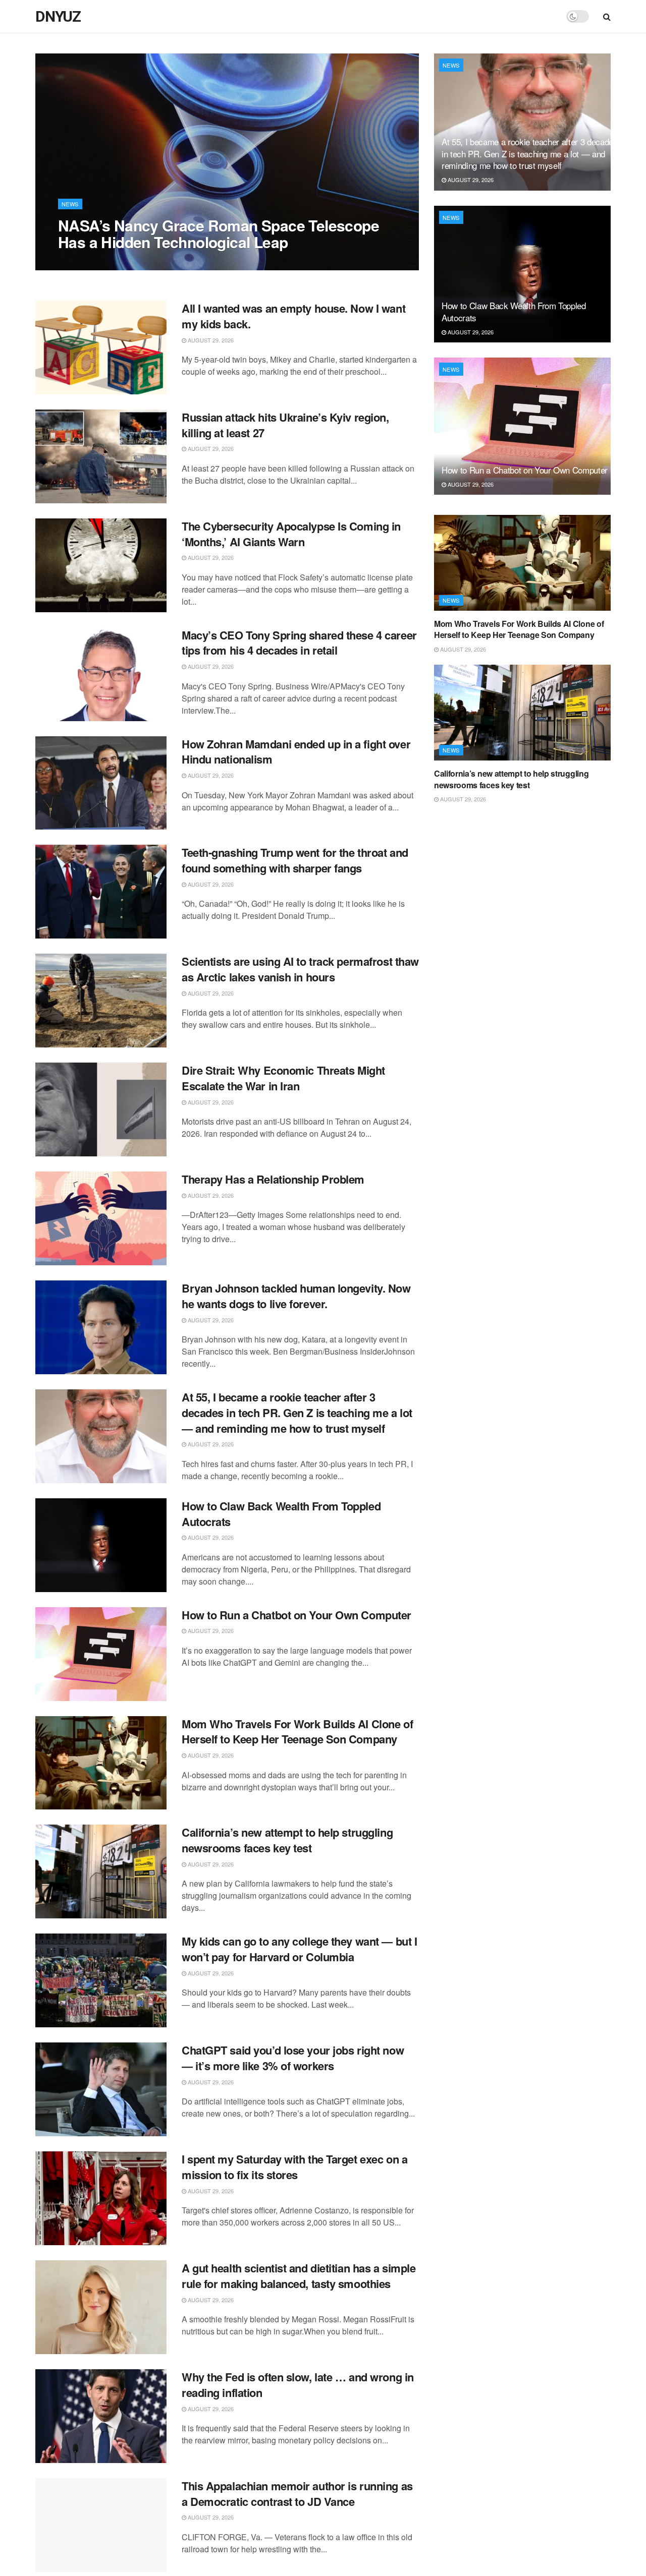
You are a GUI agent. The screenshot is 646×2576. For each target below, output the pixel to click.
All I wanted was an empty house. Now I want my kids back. (293, 316)
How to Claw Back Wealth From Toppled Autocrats (281, 1514)
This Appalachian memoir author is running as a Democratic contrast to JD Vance (297, 2494)
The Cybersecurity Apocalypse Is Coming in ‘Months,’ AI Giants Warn (291, 534)
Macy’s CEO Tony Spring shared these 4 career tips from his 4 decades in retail (299, 643)
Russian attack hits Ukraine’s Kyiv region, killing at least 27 (285, 425)
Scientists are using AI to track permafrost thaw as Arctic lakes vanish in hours (300, 969)
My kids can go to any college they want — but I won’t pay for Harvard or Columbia (299, 1949)
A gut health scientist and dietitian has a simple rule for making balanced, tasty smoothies (299, 2276)
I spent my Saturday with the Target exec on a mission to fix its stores (294, 2167)
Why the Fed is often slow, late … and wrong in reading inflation (298, 2385)
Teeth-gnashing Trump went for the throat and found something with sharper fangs (295, 860)
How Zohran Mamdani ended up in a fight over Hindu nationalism (296, 752)
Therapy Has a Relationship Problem (273, 1179)
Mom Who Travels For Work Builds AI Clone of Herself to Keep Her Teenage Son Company (297, 1732)
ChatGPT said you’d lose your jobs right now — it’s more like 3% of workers (293, 2058)
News (70, 204)
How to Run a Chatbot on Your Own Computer (297, 1615)
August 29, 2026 (86, 262)
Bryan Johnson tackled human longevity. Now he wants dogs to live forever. (296, 1296)
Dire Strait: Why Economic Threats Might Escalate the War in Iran (283, 1078)
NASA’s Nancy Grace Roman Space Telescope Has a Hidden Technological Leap (219, 233)
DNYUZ (58, 17)
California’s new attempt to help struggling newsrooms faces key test (287, 1840)
